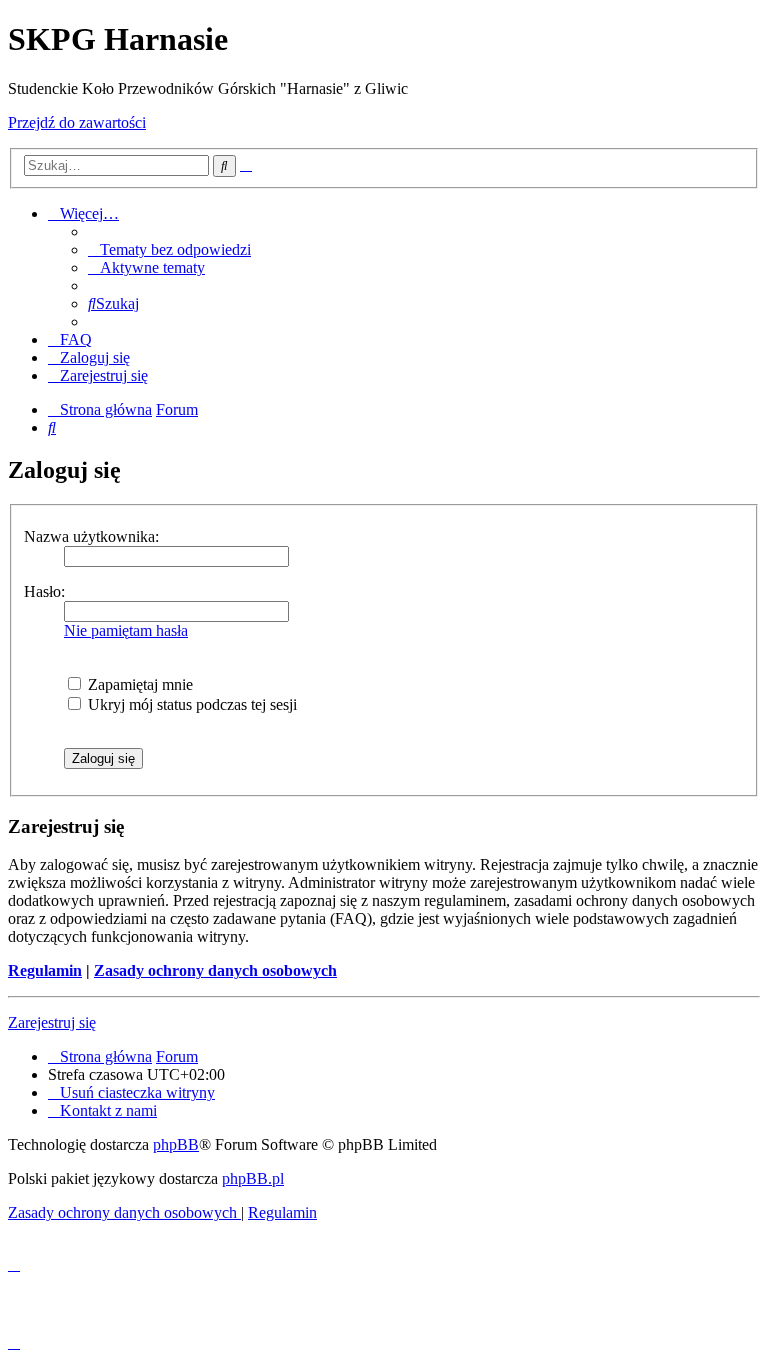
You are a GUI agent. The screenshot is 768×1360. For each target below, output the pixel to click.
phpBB (176, 1144)
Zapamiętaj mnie (138, 684)
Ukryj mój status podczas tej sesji (190, 704)
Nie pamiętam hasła (126, 630)
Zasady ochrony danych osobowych (215, 970)
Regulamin (45, 970)
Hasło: (44, 591)
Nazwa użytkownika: (91, 536)
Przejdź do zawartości (77, 122)
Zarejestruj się (52, 1022)
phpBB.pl (253, 1178)
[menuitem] (169, 249)
